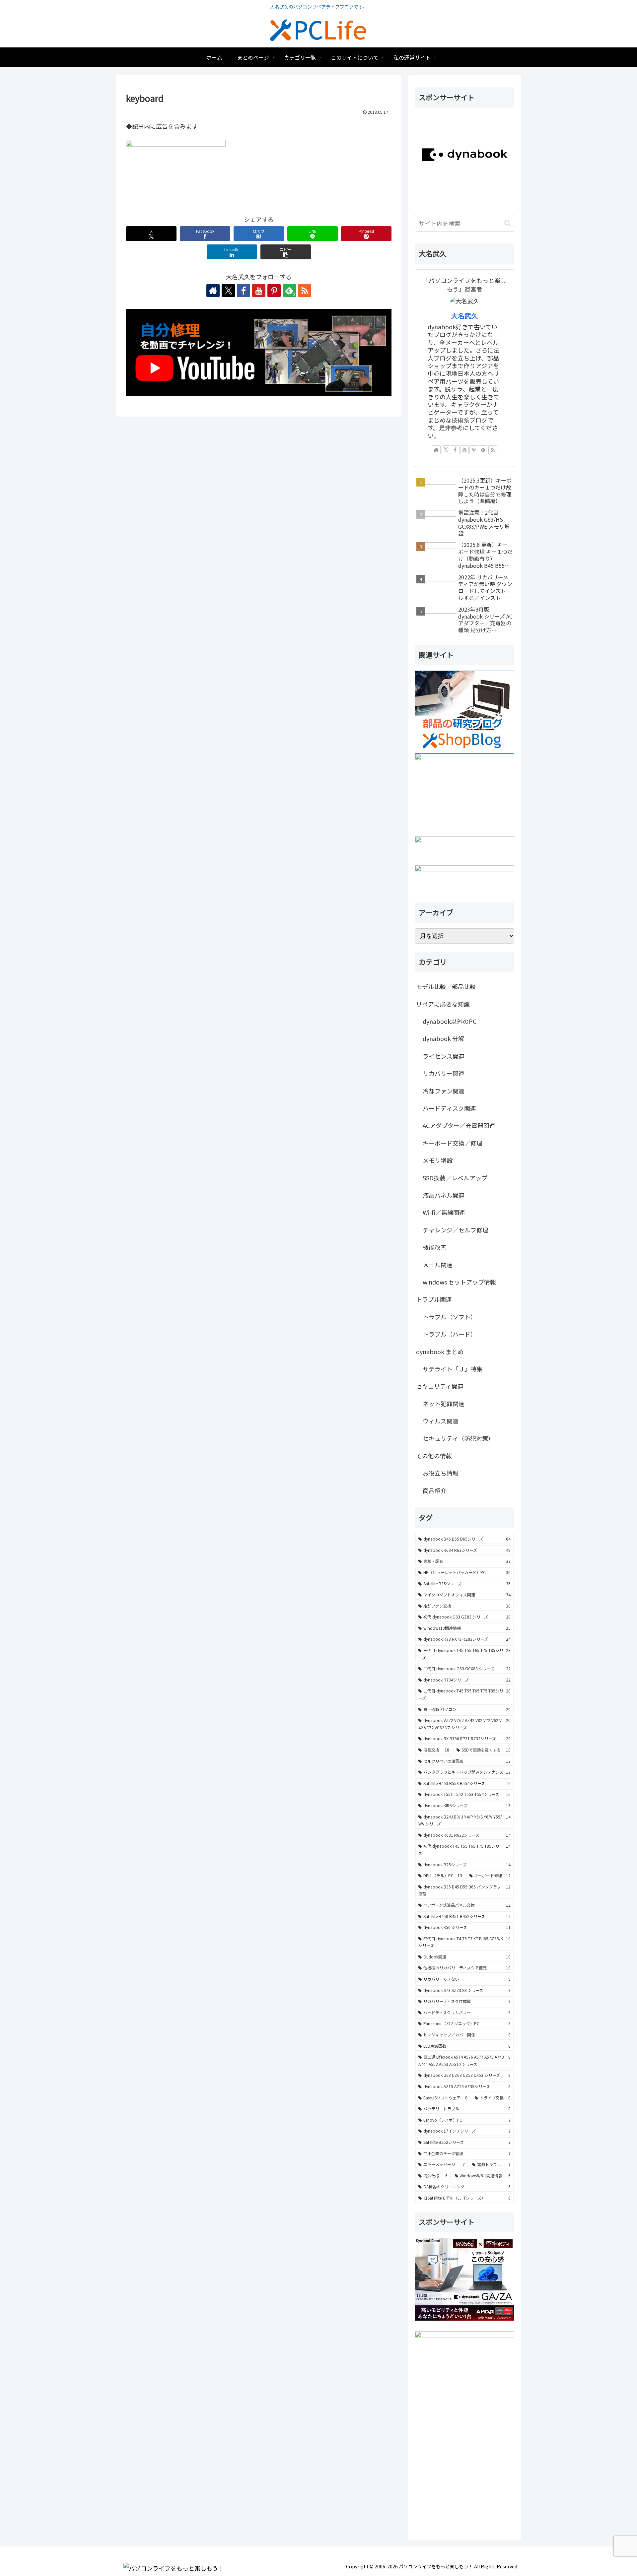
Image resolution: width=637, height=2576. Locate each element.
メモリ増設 (438, 1160)
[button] (286, 252)
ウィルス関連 (441, 1421)
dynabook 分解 (443, 1038)
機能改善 (435, 1247)
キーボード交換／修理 (453, 1143)
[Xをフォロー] (228, 291)
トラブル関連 (434, 1299)
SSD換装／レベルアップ (455, 1178)
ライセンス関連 (444, 1056)
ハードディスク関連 (449, 1108)
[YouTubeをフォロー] (259, 291)
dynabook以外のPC (450, 1021)
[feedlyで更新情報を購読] (483, 450)
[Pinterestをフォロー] (274, 291)
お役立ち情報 (441, 1473)
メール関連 (438, 1265)
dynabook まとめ (440, 1352)
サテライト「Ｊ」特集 (453, 1369)
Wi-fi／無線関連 (444, 1212)
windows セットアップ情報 (459, 1282)
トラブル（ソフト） (450, 1317)
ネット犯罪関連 (444, 1404)
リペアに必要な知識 (443, 1004)
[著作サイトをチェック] (213, 291)
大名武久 (464, 316)
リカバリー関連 (444, 1073)
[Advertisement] (464, 2480)
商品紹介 (435, 1490)
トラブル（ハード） (450, 1334)
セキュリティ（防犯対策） (458, 1438)
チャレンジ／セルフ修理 (456, 1230)
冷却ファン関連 (444, 1091)
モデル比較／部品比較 (446, 986)
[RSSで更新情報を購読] (305, 291)
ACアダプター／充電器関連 (459, 1125)
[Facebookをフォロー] (244, 291)
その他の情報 (434, 1456)
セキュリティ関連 (440, 1386)
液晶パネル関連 (444, 1195)
